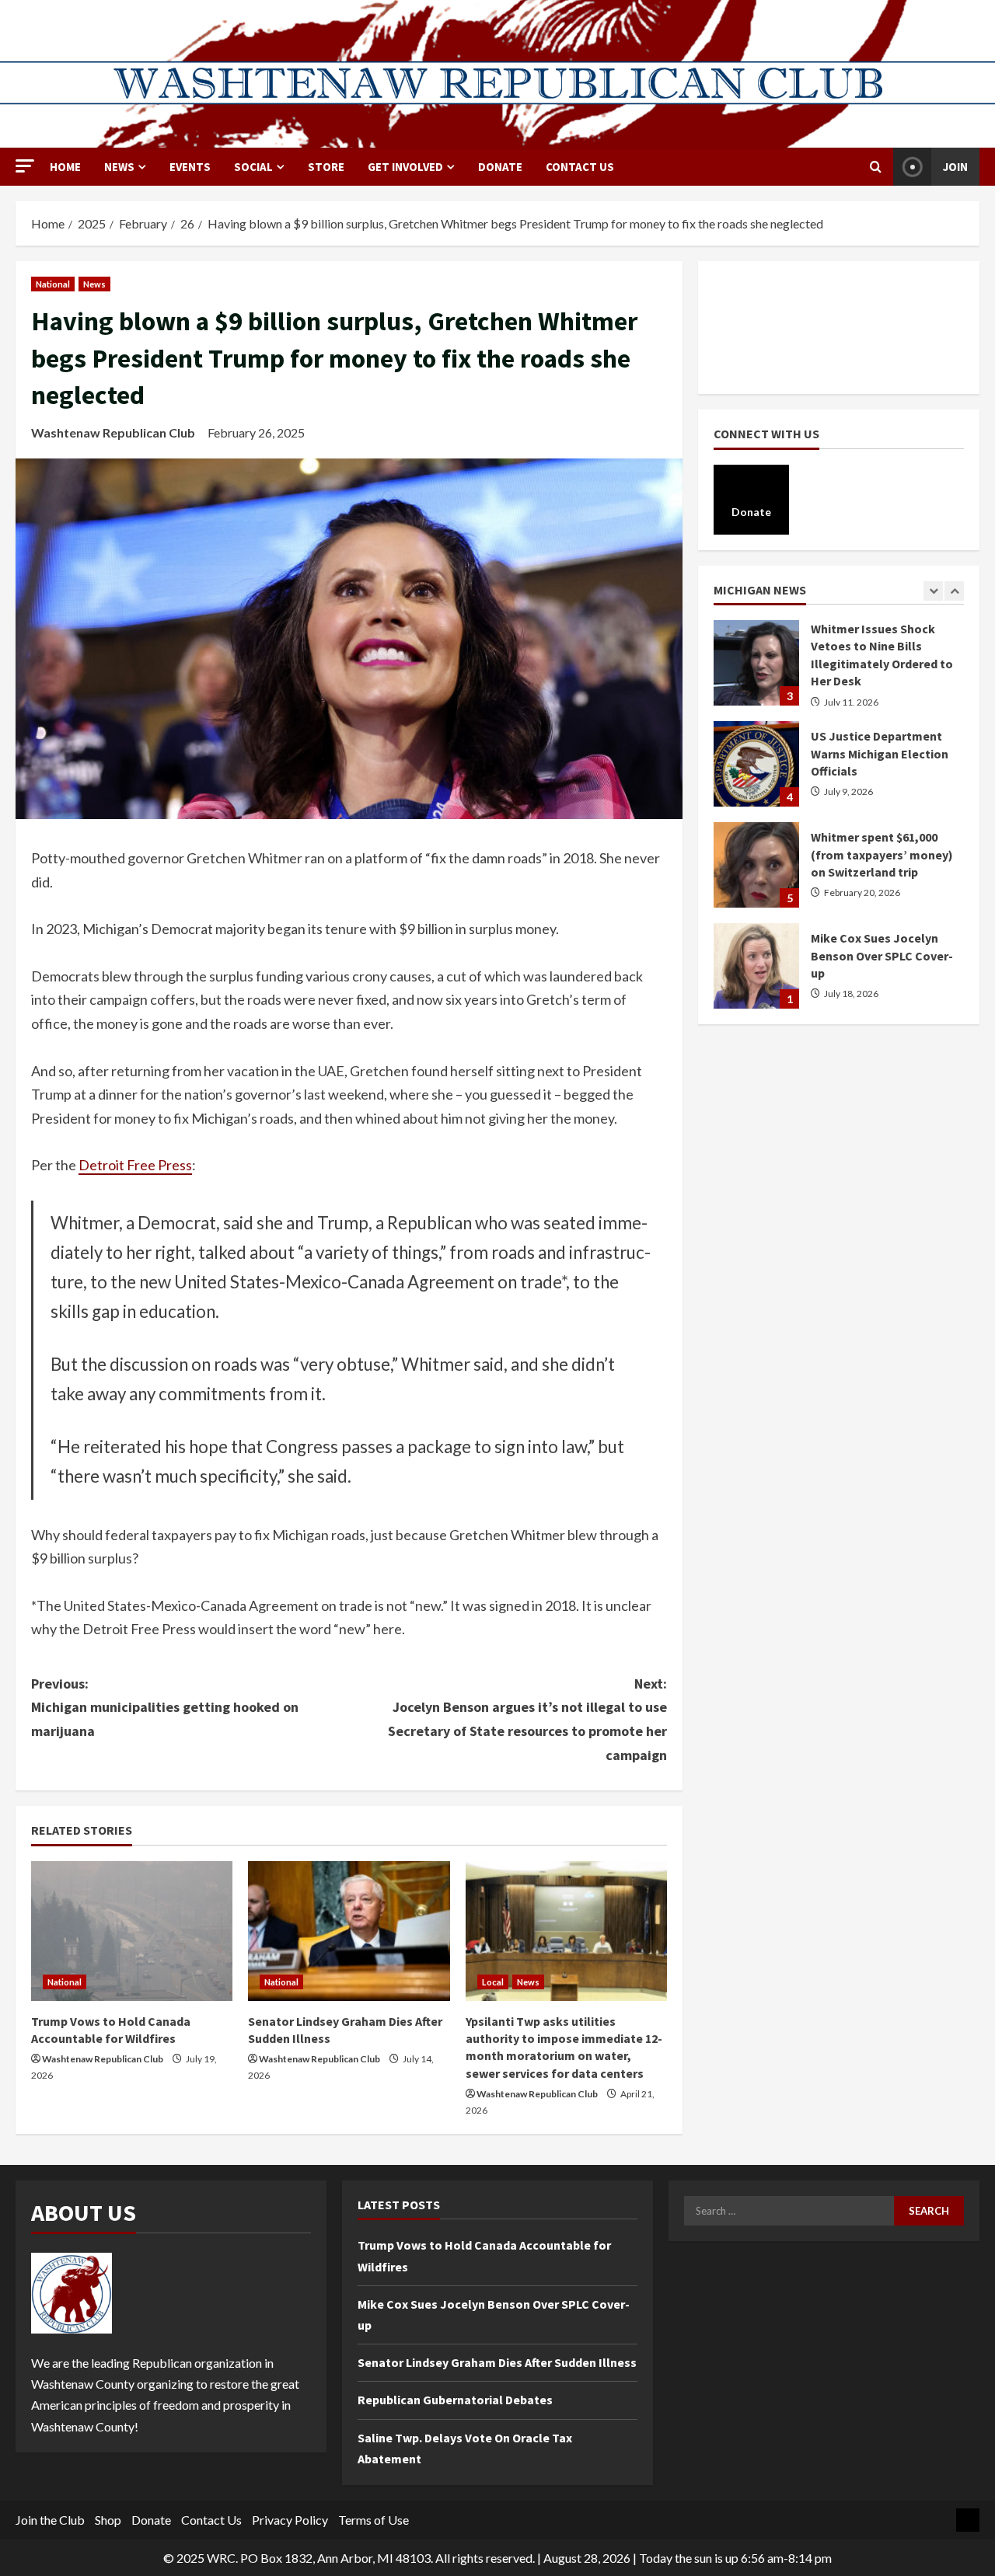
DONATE (500, 167)
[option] (839, 720)
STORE (326, 167)
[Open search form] (876, 167)
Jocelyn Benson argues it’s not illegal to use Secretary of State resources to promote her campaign (527, 1719)
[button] (25, 166)
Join (955, 167)
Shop (108, 2520)
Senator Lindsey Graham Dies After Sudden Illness (497, 2362)
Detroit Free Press (135, 1165)
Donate (151, 2520)
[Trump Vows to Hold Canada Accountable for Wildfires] (132, 1931)
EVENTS (190, 167)
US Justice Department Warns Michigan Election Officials (756, 712)
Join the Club (50, 2520)
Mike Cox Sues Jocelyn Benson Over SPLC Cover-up (756, 914)
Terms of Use (374, 2520)
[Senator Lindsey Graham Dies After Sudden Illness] (349, 1931)
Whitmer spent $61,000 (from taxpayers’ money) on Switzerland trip (756, 813)
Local (493, 1982)
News (119, 167)
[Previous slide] (933, 591)
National (53, 284)
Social (253, 167)
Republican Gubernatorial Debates (455, 2400)
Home (65, 167)
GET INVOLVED (405, 167)
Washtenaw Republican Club (113, 432)
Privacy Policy (290, 2520)
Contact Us (580, 167)
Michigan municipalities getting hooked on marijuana (165, 1707)
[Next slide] (954, 591)
